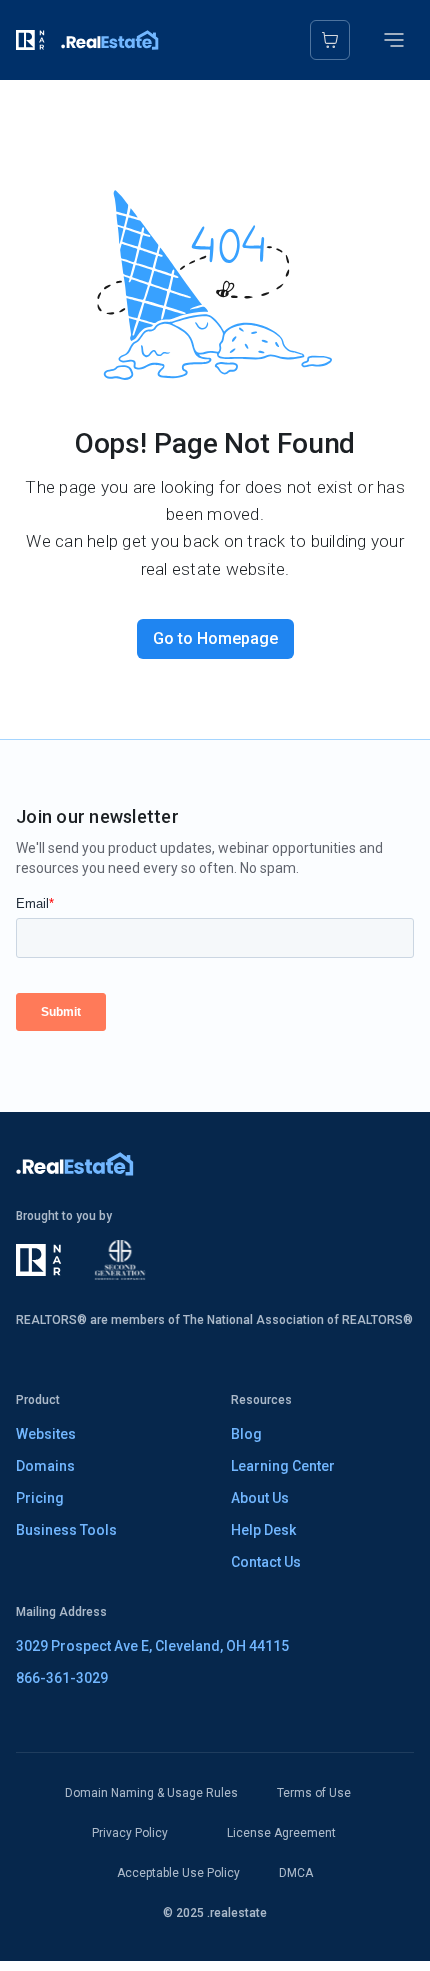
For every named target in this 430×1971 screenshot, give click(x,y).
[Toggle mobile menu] (394, 40)
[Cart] (330, 40)
